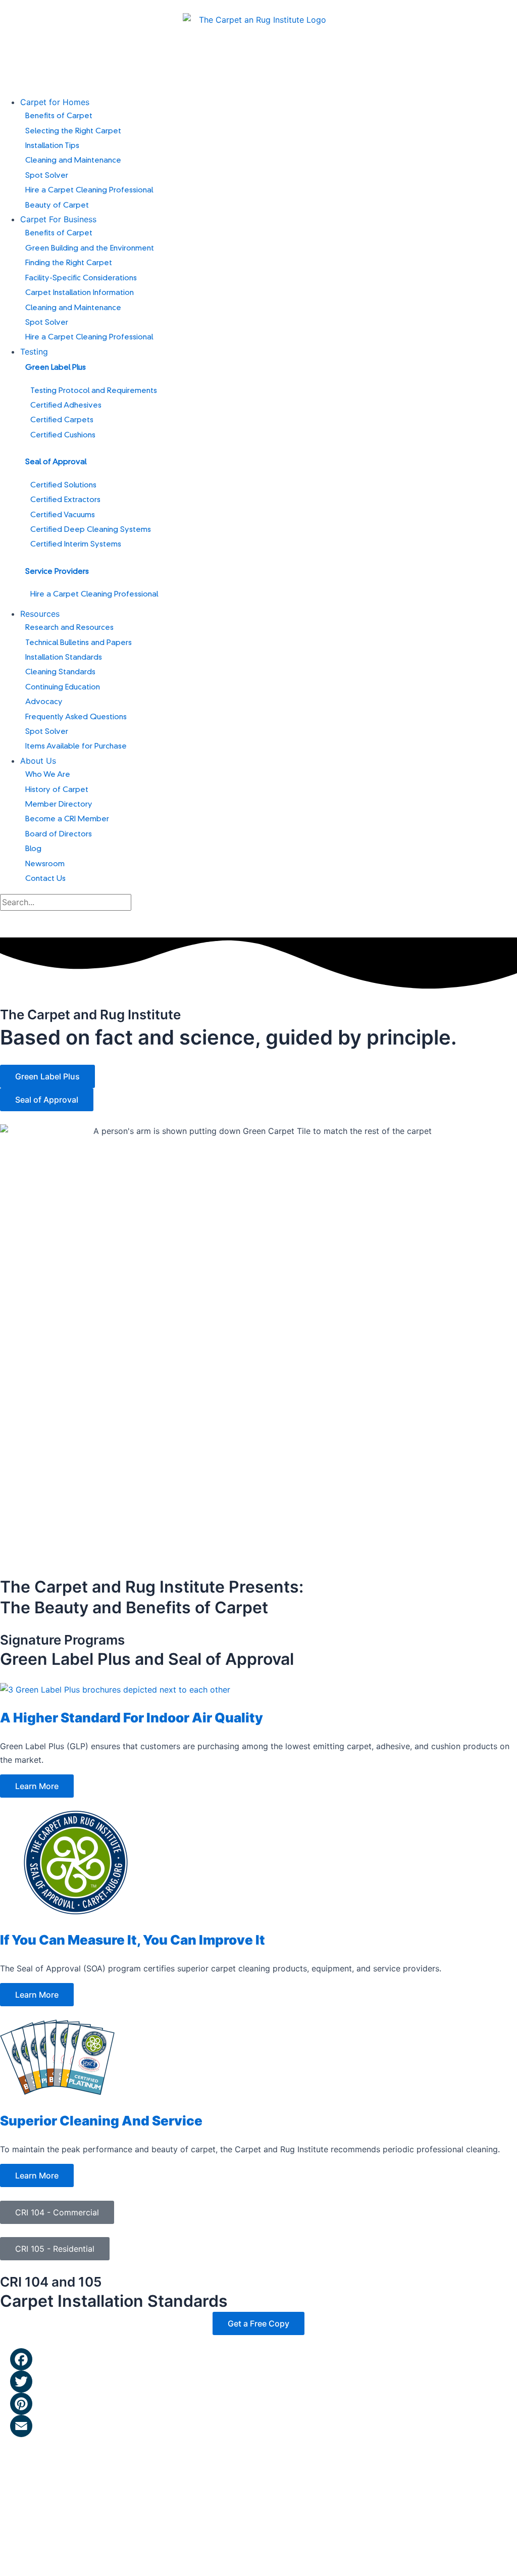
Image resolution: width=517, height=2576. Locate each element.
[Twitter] (264, 2382)
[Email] (264, 2426)
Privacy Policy (176, 2477)
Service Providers (57, 572)
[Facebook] (264, 2359)
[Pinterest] (264, 2404)
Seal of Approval (56, 462)
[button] (269, 102)
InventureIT (146, 2556)
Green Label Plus (56, 368)
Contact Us (121, 2477)
